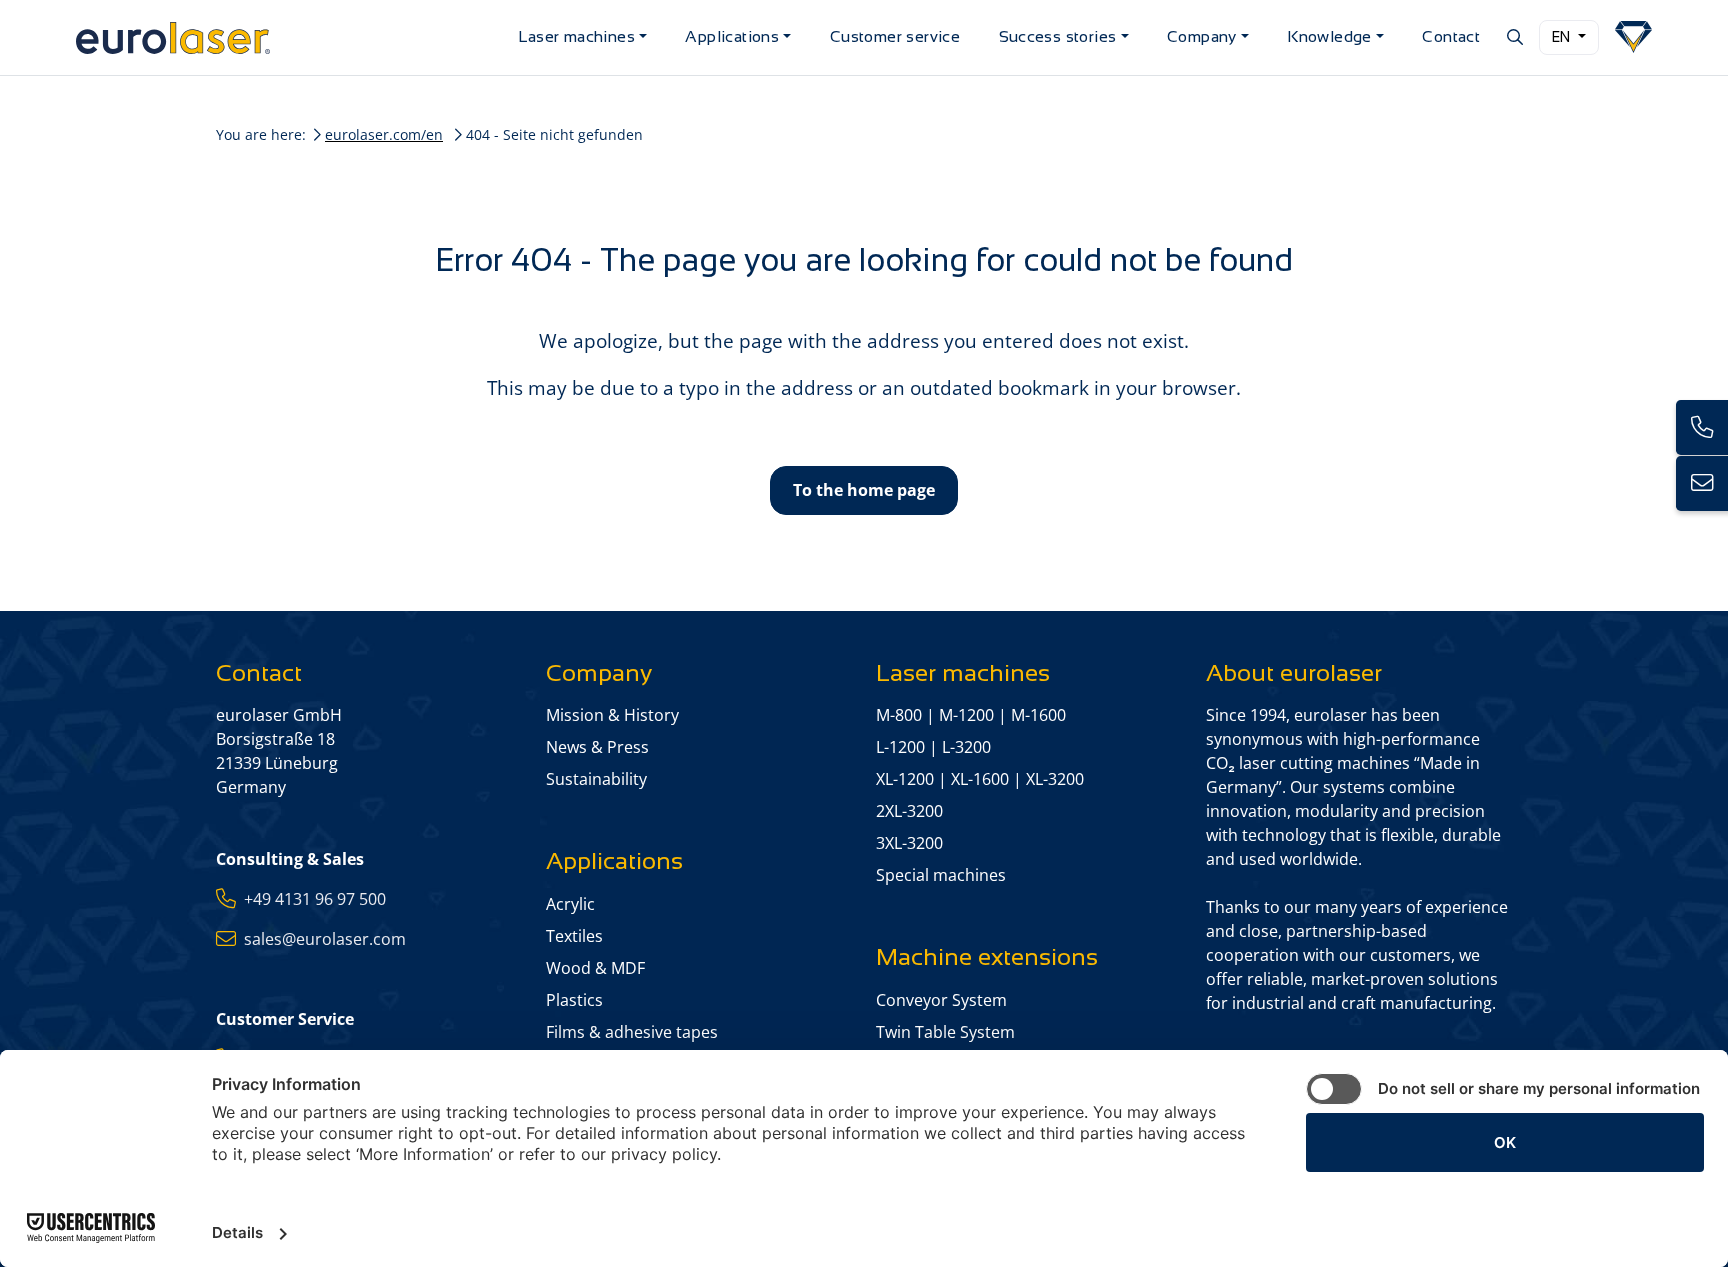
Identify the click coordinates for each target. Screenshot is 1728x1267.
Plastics (574, 1000)
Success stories (1058, 36)
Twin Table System (945, 1032)
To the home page (864, 490)
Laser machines (576, 36)
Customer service (895, 36)
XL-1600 (980, 779)
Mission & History (612, 715)
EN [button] (1563, 37)
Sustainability (596, 779)
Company (1202, 36)
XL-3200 (1055, 779)
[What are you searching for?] (1513, 37)
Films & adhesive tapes (632, 1032)
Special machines (941, 875)
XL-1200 (905, 779)
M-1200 (966, 715)
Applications (732, 36)
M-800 (899, 715)
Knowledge (1329, 36)
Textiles (574, 936)
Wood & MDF (595, 968)
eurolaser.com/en (384, 134)
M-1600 (1038, 715)
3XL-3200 (909, 843)
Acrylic (570, 904)
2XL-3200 (909, 811)
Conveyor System (941, 1000)
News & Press (597, 747)
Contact (1451, 36)
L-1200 (900, 747)
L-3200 (966, 747)
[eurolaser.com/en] (289, 37)
